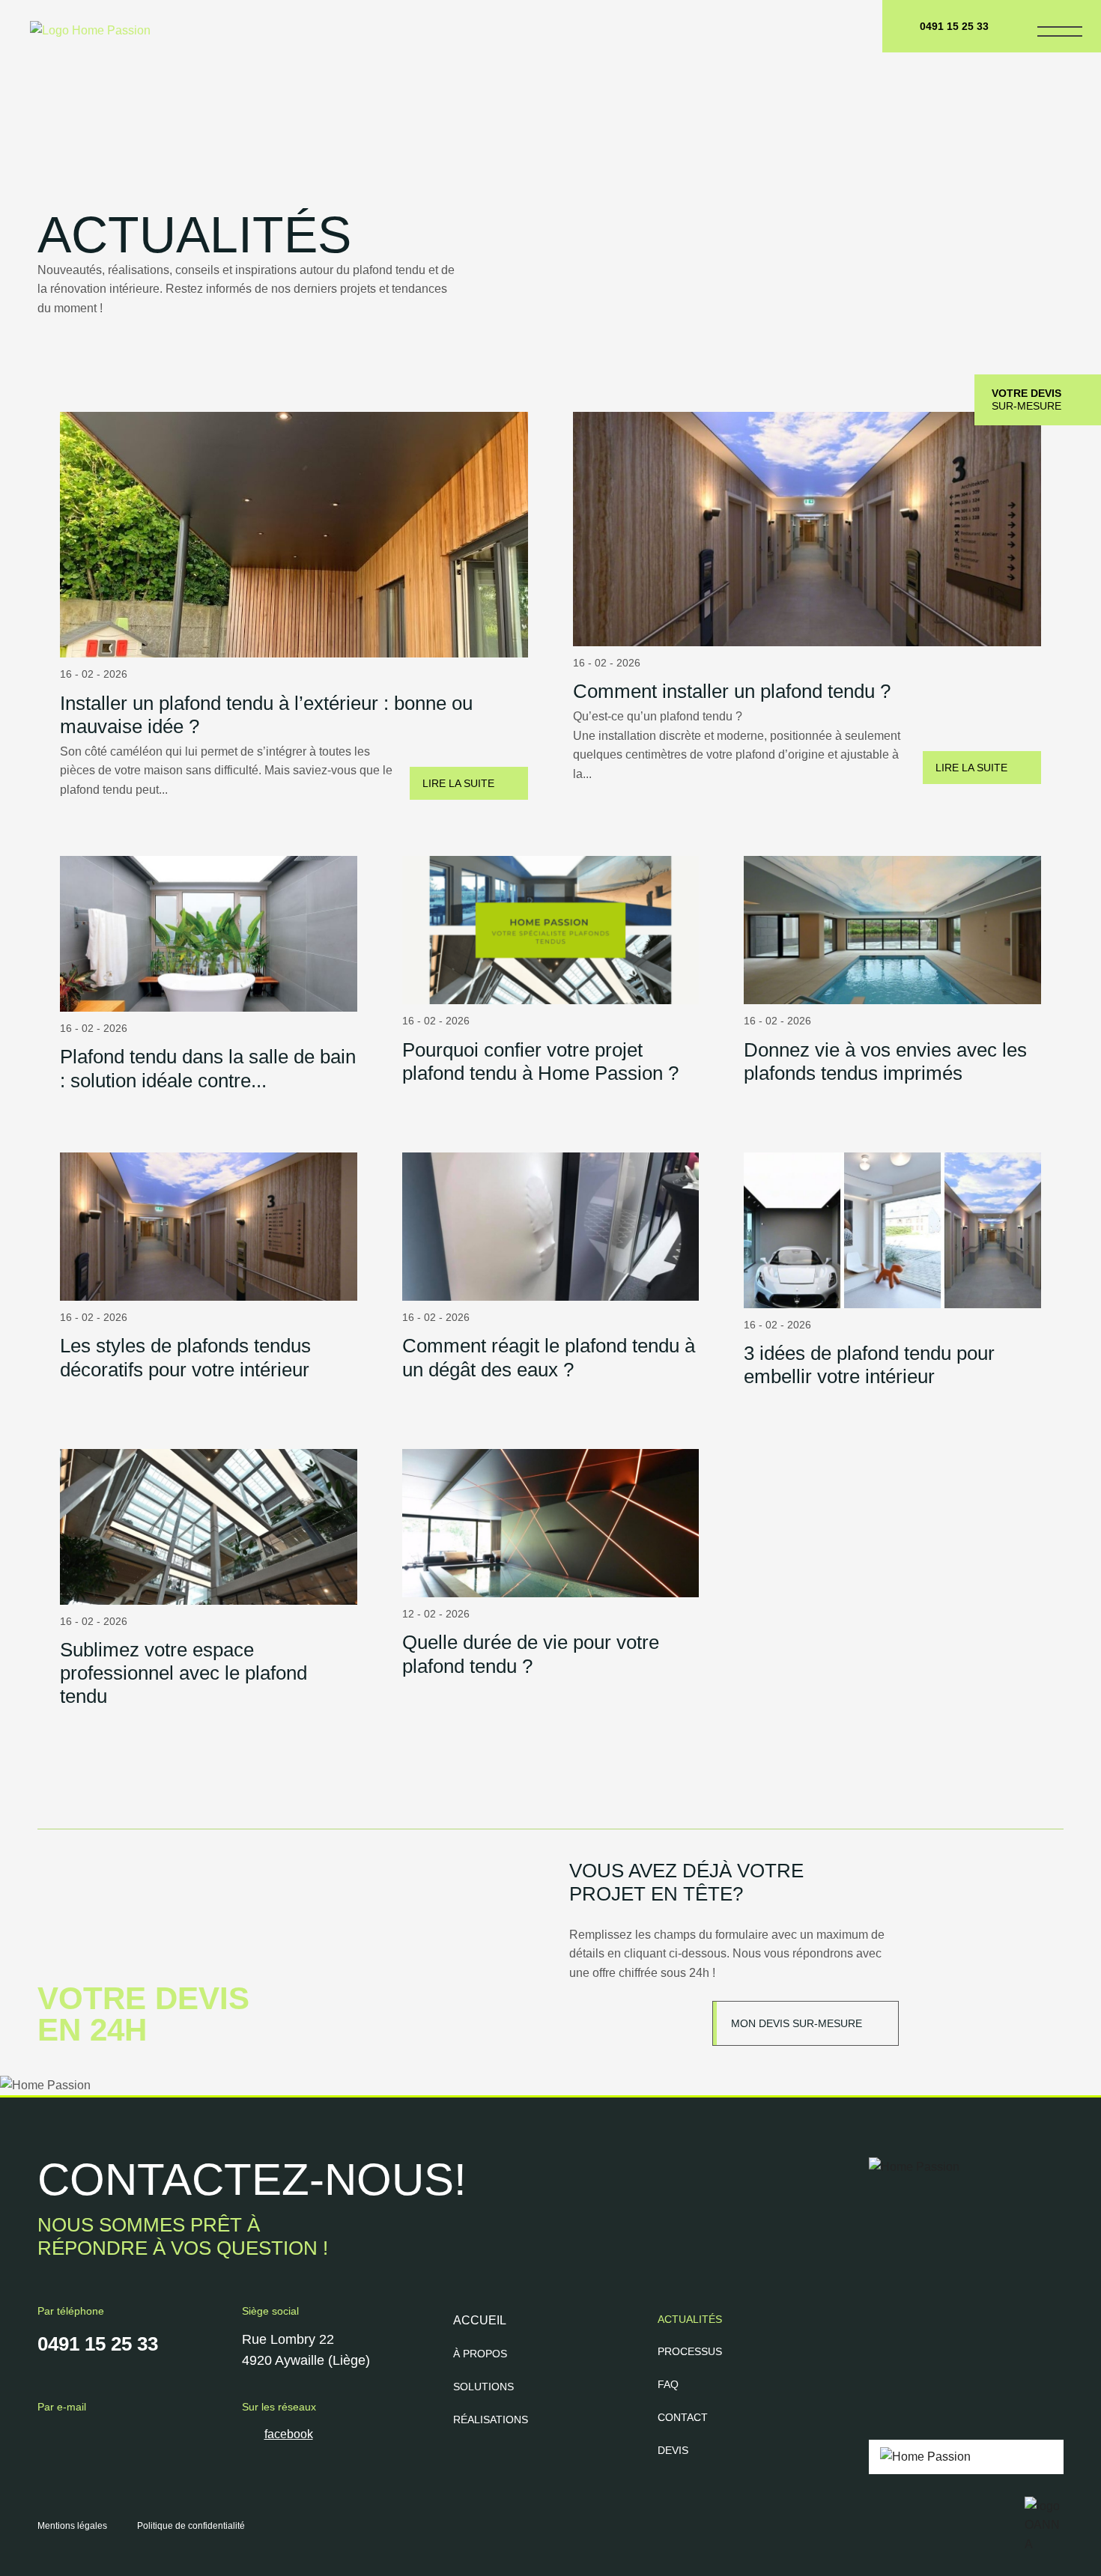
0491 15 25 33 (954, 26)
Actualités (690, 2319)
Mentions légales (72, 2526)
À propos (480, 2354)
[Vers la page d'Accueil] (79, 20)
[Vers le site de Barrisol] (966, 2457)
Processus (690, 2351)
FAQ (668, 2384)
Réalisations (491, 2419)
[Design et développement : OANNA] (1044, 2525)
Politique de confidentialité (191, 2526)
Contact (683, 2417)
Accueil (480, 2320)
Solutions (483, 2387)
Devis (673, 2450)
